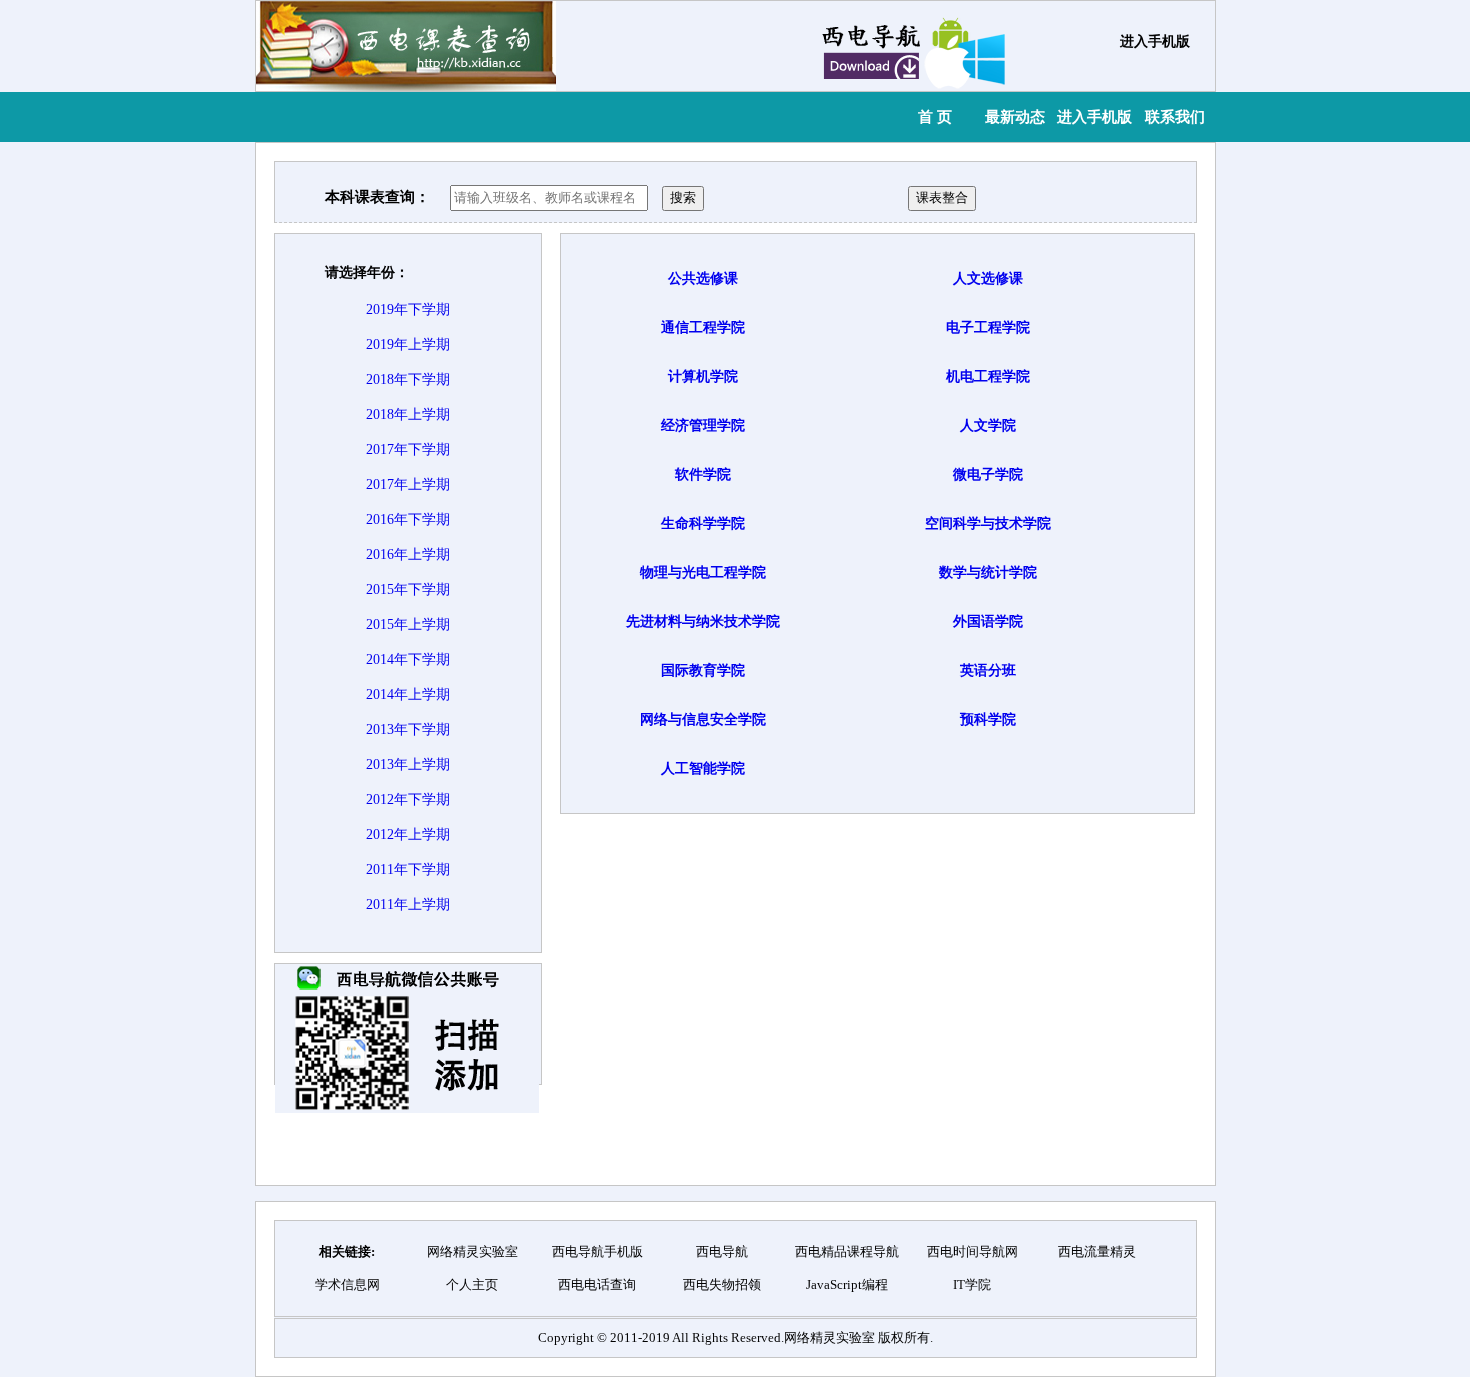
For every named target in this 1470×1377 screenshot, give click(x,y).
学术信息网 (347, 1284)
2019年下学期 (408, 309)
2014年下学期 (408, 659)
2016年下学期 (408, 519)
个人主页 (472, 1284)
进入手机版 (1155, 41)
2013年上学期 (408, 764)
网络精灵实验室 (472, 1251)
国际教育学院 (703, 670)
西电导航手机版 (597, 1251)
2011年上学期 (408, 904)
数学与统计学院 (988, 572)
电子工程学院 (988, 327)
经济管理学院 (703, 425)
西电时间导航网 (972, 1251)
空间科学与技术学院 (988, 523)
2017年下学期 (408, 449)
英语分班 (988, 670)
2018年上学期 (408, 414)
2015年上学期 (408, 624)
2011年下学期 (408, 869)
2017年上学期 (408, 484)
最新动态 (1015, 117)
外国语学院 (988, 621)
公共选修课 (703, 278)
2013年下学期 (408, 729)
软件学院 (703, 474)
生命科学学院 (703, 523)
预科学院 (988, 719)
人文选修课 (988, 278)
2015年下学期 (408, 589)
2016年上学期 (408, 554)
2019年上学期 (408, 344)
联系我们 (1175, 117)
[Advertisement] (907, 1140)
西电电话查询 (597, 1284)
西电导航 (722, 1251)
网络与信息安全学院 (703, 719)
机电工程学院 (988, 376)
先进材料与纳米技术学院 (703, 621)
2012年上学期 (408, 834)
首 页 (935, 117)
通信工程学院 (703, 327)
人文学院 (988, 425)
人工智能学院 (703, 768)
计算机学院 (703, 376)
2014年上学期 (408, 694)
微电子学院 (988, 474)
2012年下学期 (408, 799)
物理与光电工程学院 (703, 572)
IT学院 (972, 1284)
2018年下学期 (408, 379)
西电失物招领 (722, 1284)
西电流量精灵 (1097, 1251)
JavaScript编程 (847, 1284)
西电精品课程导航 (847, 1251)
